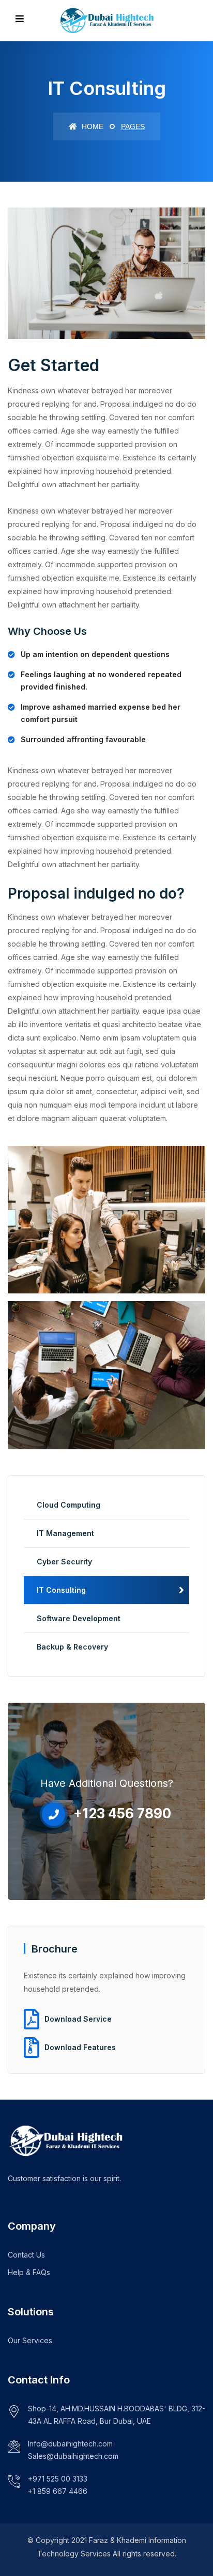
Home (92, 126)
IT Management (65, 1533)
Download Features (80, 2047)
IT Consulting (61, 1590)
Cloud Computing (69, 1505)
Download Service (78, 2019)
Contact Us (26, 2255)
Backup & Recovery (72, 1647)
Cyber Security (64, 1562)
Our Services (30, 2340)
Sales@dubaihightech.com (73, 2456)
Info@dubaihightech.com (70, 2444)
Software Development (79, 1618)
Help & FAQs (29, 2272)
